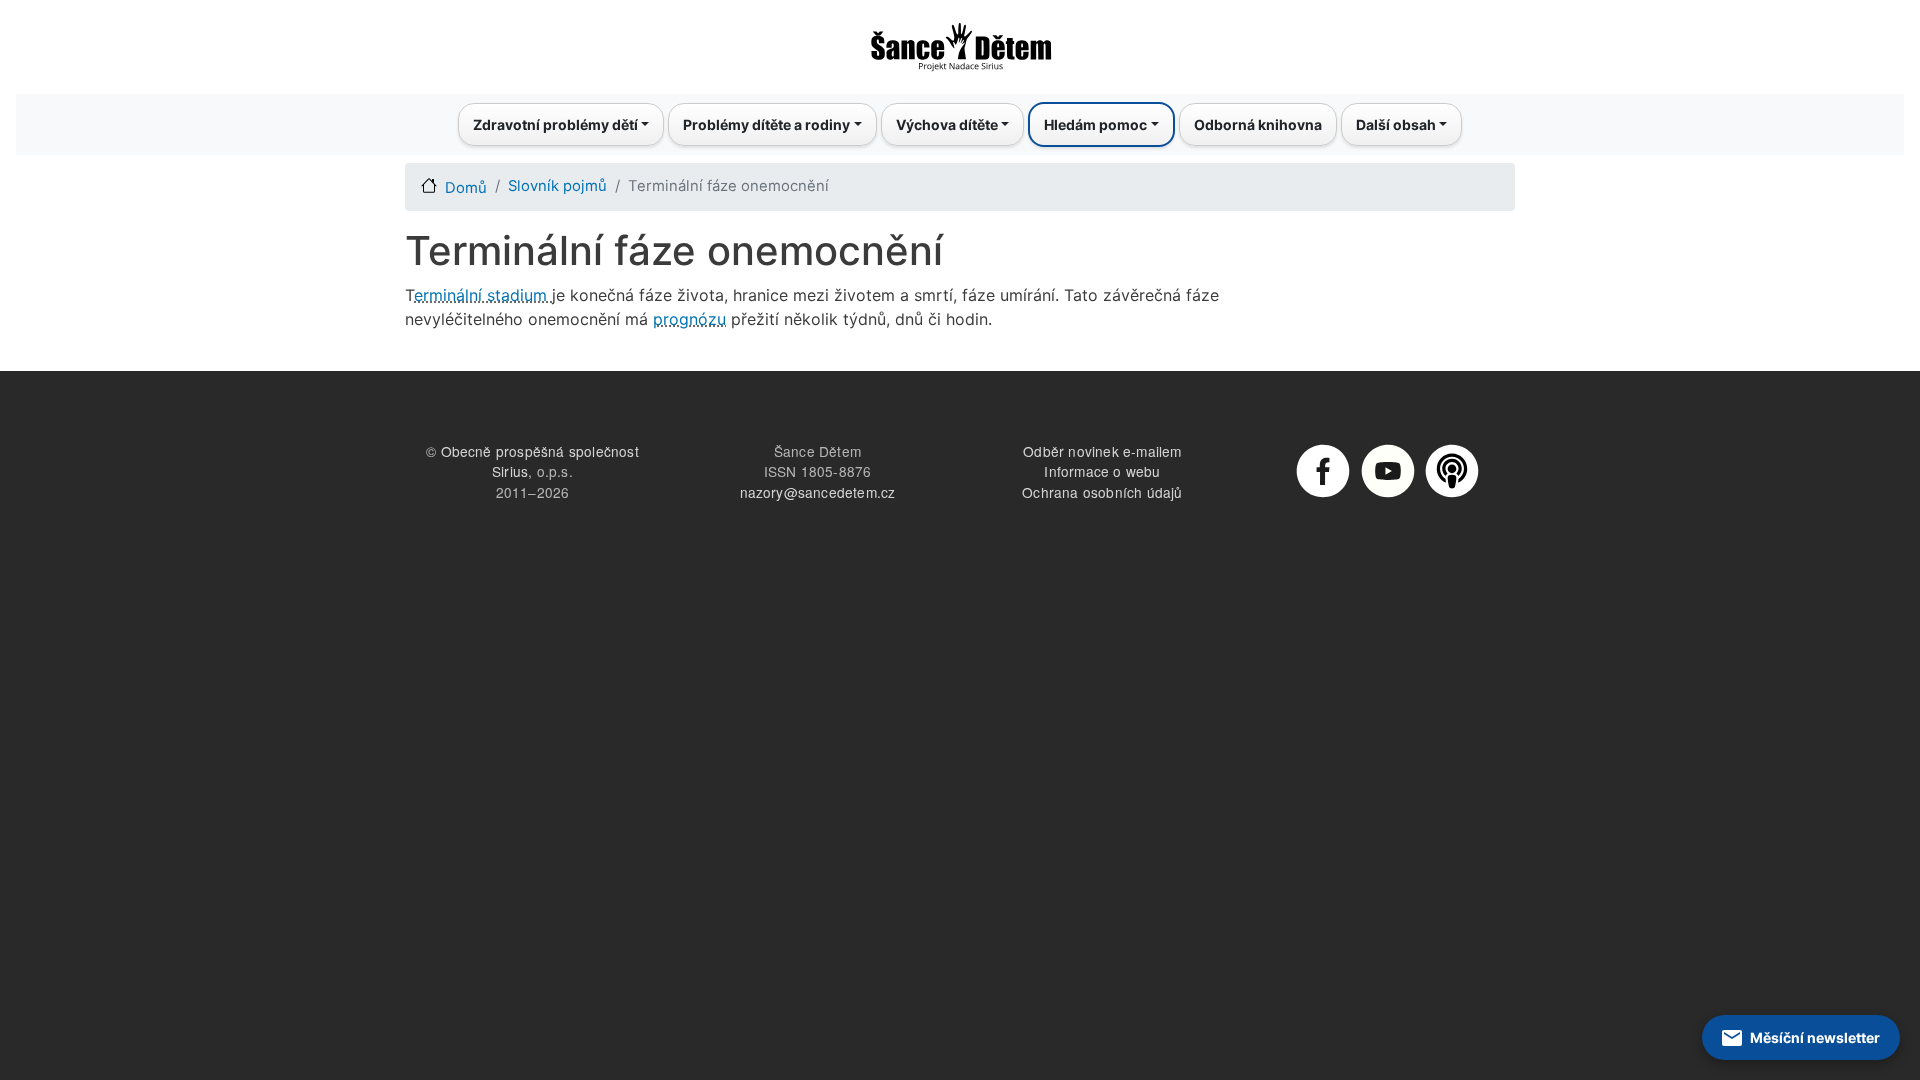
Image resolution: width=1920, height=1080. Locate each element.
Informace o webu (1102, 471)
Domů (466, 188)
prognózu (689, 319)
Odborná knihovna (1258, 124)
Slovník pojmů (557, 186)
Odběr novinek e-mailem (1102, 451)
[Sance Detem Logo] (960, 41)
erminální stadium (483, 295)
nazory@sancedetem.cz (818, 492)
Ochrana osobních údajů (1102, 492)
